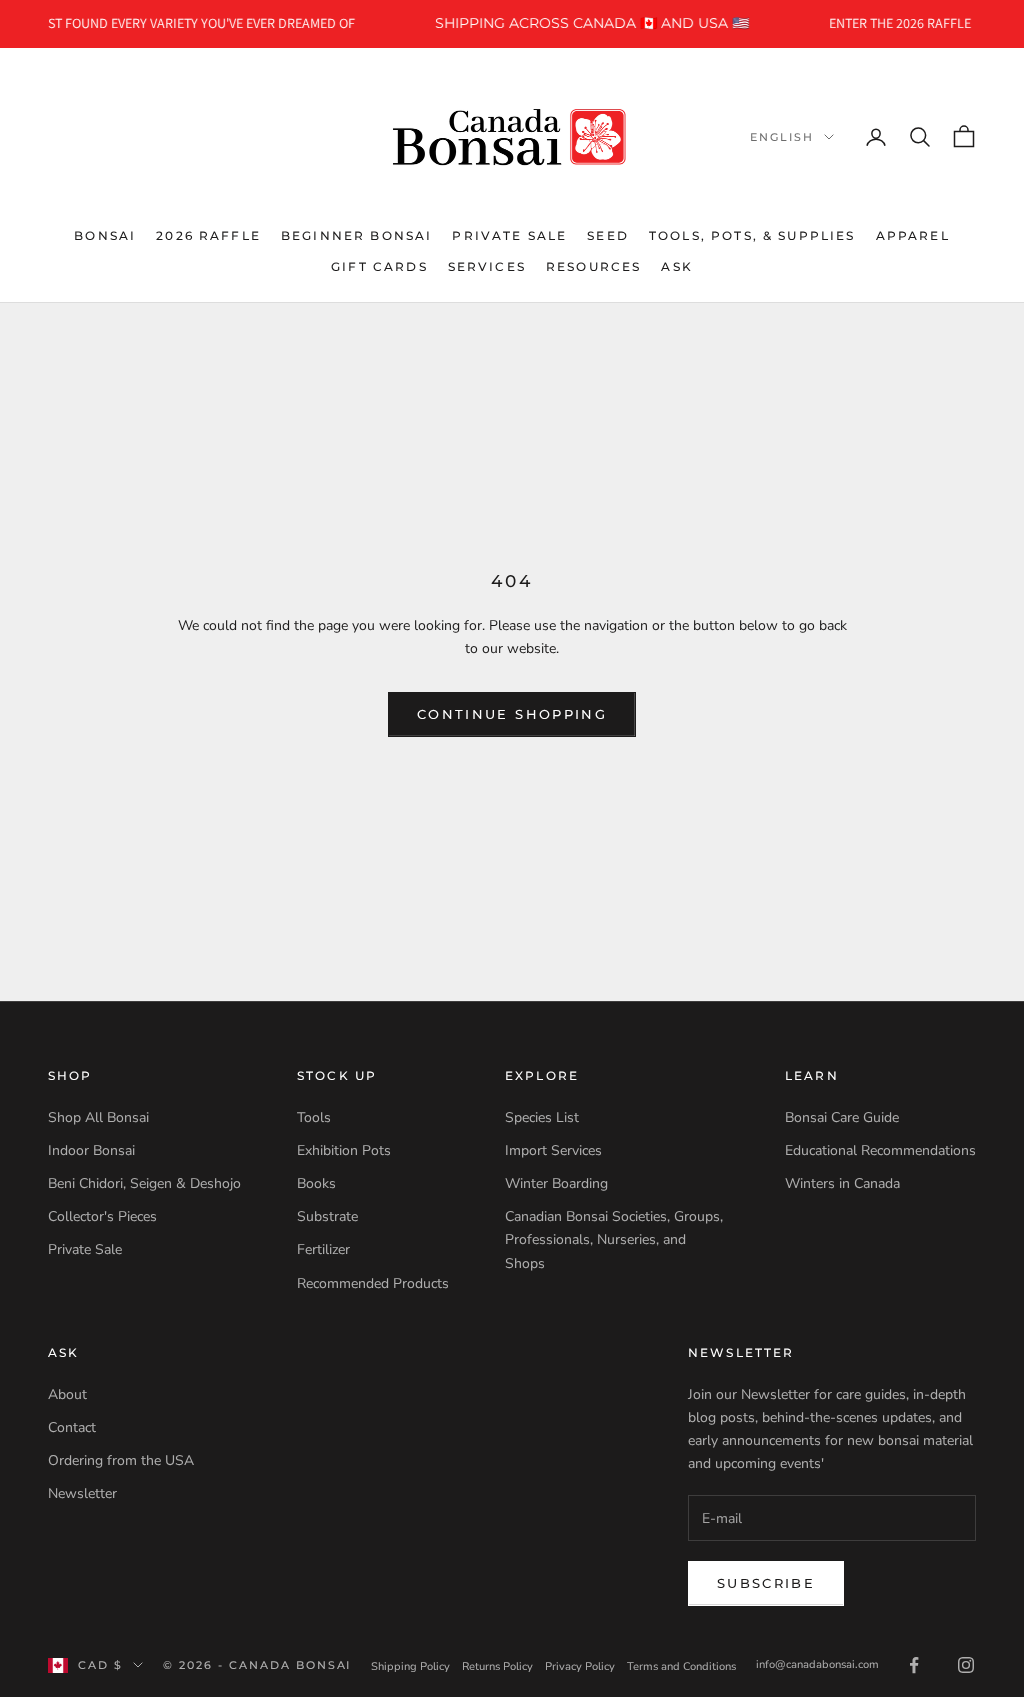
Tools (314, 1117)
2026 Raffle (208, 235)
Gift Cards (379, 266)
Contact (72, 1427)
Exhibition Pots (344, 1150)
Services (487, 266)
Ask (676, 266)
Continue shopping (512, 714)
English (782, 137)
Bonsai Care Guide (842, 1117)
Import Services (553, 1150)
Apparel (913, 235)
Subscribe (766, 1583)
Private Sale (509, 235)
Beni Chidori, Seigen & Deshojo (144, 1183)
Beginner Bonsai (356, 235)
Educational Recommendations (880, 1150)
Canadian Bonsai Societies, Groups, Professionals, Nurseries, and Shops (614, 1239)
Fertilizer (323, 1249)
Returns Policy (497, 1666)
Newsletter (82, 1493)
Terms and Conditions (681, 1666)
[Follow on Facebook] (914, 1665)
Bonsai (105, 235)
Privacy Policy (580, 1666)
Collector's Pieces (102, 1216)
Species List (542, 1117)
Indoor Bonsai (91, 1150)
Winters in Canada (842, 1183)
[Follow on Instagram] (966, 1665)
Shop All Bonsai (98, 1117)
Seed (608, 235)
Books (316, 1183)
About (67, 1394)
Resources (593, 266)
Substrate (327, 1216)
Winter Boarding (556, 1183)
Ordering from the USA (121, 1460)
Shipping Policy (410, 1666)
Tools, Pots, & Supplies (752, 235)
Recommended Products (373, 1283)
